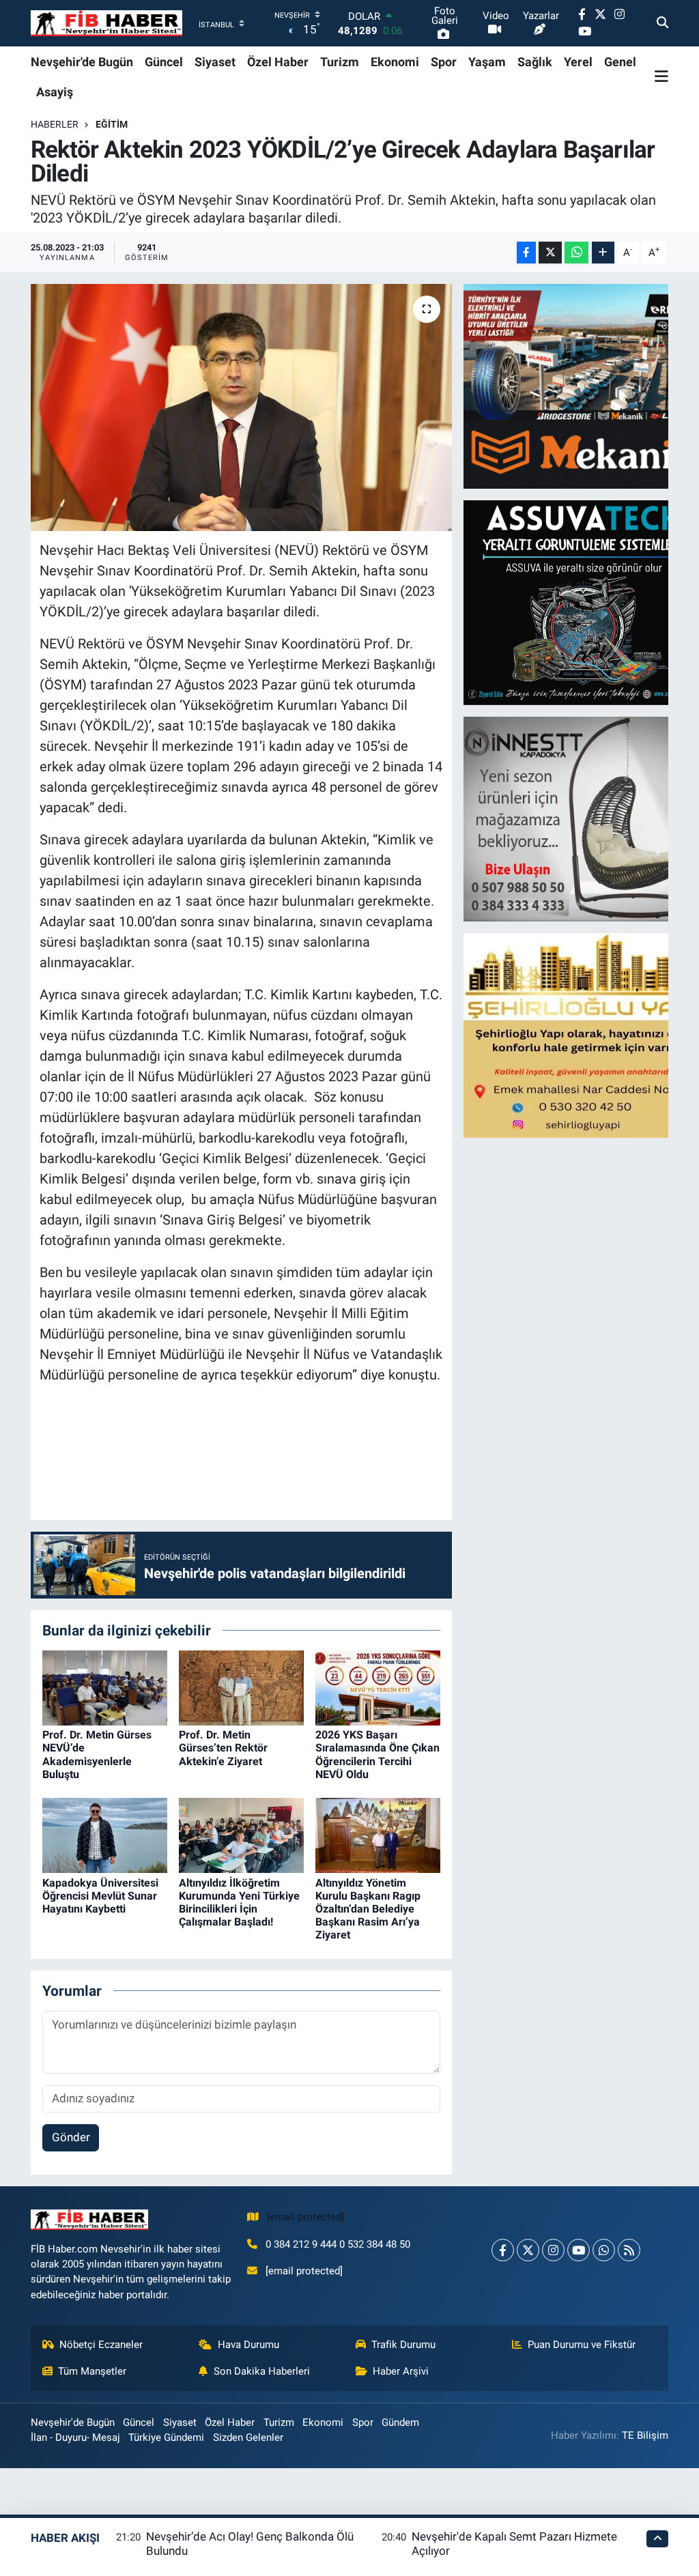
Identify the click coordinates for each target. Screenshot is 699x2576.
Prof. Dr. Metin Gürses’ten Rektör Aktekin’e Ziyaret (223, 1748)
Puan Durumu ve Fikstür (582, 2345)
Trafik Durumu (403, 2345)
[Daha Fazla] (603, 253)
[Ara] (662, 23)
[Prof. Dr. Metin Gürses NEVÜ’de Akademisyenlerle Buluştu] (105, 1687)
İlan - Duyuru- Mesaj (75, 2437)
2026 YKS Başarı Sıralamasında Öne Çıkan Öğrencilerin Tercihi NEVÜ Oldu (377, 1755)
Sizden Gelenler (248, 2437)
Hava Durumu (248, 2345)
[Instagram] (553, 2250)
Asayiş (55, 92)
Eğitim (112, 124)
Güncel (164, 62)
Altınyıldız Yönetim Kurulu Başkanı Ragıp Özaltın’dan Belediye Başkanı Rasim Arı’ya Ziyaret (368, 1909)
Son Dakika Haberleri (262, 2371)
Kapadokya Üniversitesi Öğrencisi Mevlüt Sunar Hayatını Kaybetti (100, 1896)
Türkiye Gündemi (166, 2437)
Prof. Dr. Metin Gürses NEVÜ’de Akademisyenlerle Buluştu (97, 1755)
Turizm (340, 62)
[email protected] (305, 2217)
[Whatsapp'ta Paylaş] (576, 253)
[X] (528, 2250)
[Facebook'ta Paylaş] (526, 253)
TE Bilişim (645, 2435)
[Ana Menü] (661, 76)
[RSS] (629, 2250)
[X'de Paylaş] (550, 253)
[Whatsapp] (604, 2250)
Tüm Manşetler (92, 2371)
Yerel (578, 62)
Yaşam (487, 62)
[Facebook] (503, 2250)
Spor (444, 62)
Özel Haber (278, 62)
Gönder (71, 2137)
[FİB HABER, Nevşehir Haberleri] (106, 24)
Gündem (400, 2422)
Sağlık (535, 62)
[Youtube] (579, 2250)
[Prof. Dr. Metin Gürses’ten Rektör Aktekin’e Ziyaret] (241, 1687)
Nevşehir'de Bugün (82, 62)
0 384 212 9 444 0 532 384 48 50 (338, 2244)
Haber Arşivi (401, 2371)
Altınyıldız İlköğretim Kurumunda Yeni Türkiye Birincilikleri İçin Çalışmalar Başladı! (239, 1903)
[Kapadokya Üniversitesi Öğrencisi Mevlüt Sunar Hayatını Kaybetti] (105, 1835)
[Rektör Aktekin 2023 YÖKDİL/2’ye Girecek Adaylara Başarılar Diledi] (241, 407)
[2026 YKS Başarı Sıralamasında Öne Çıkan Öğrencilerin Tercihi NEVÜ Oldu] (378, 1687)
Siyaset (215, 62)
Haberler (55, 124)
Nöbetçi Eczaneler (101, 2345)
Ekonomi (395, 62)
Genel (620, 62)
